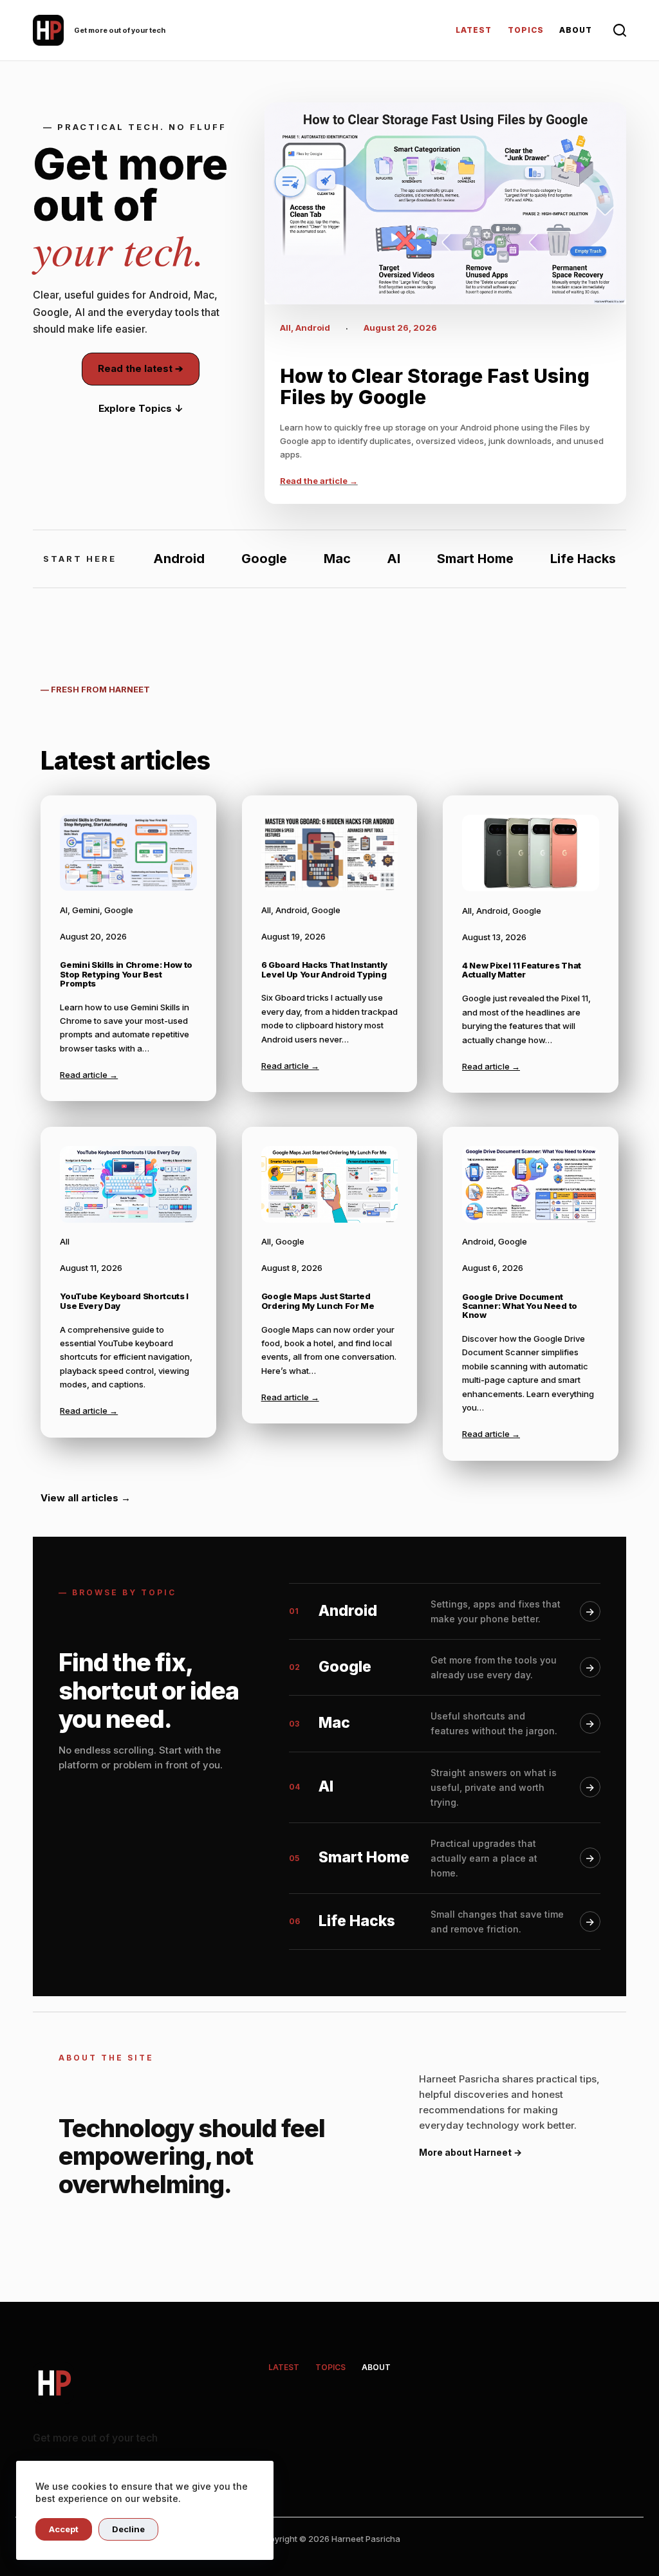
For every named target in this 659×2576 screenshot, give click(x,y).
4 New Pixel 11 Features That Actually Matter (522, 970)
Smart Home (475, 559)
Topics (526, 30)
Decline (128, 2529)
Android (313, 328)
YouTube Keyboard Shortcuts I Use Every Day (124, 1301)
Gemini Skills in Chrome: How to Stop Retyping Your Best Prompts (126, 974)
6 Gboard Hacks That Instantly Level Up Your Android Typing (325, 969)
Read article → (89, 1075)
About (576, 30)
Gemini (86, 910)
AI (394, 559)
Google (264, 559)
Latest (474, 30)
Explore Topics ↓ (141, 408)
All (285, 328)
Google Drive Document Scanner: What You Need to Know (520, 1306)
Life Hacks (583, 559)
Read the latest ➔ (141, 368)
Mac (337, 559)
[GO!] (620, 30)
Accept (64, 2529)
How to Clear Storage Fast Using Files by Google (435, 387)
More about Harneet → (470, 2152)
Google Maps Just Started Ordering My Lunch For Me (318, 1301)
